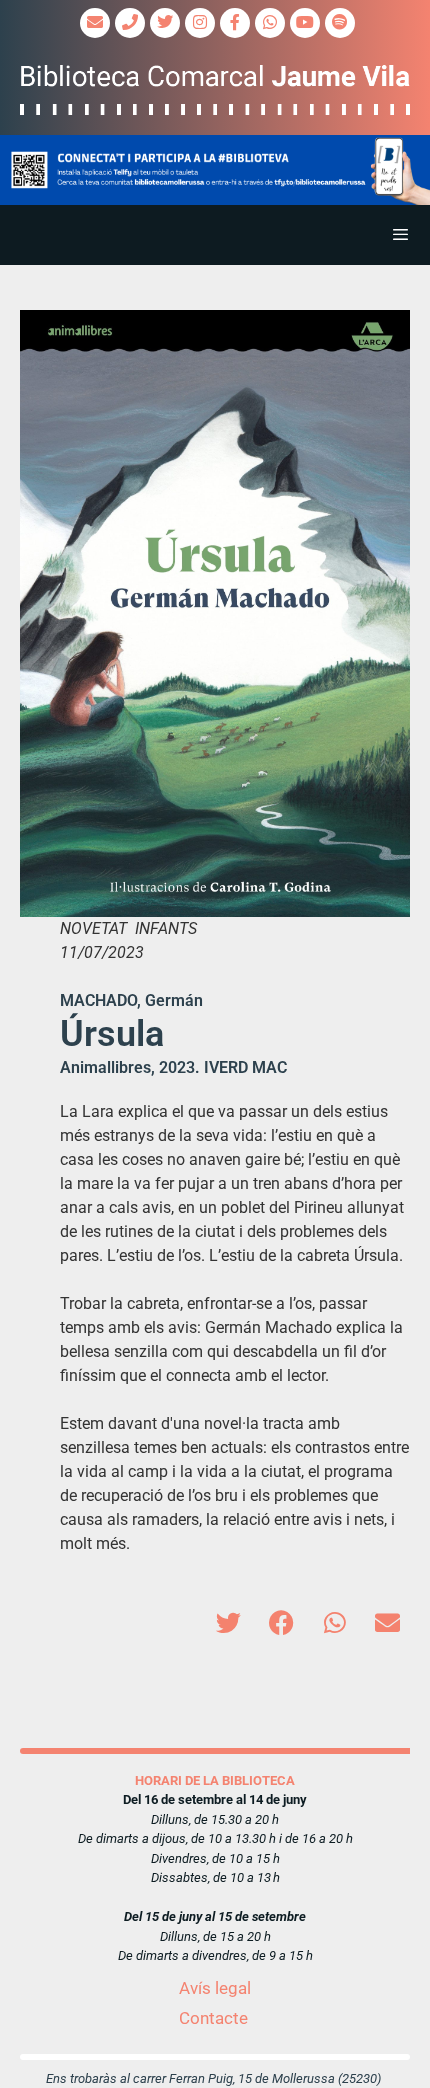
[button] (215, 170)
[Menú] (215, 235)
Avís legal (215, 1988)
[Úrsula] (215, 613)
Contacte (213, 2018)
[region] (215, 170)
